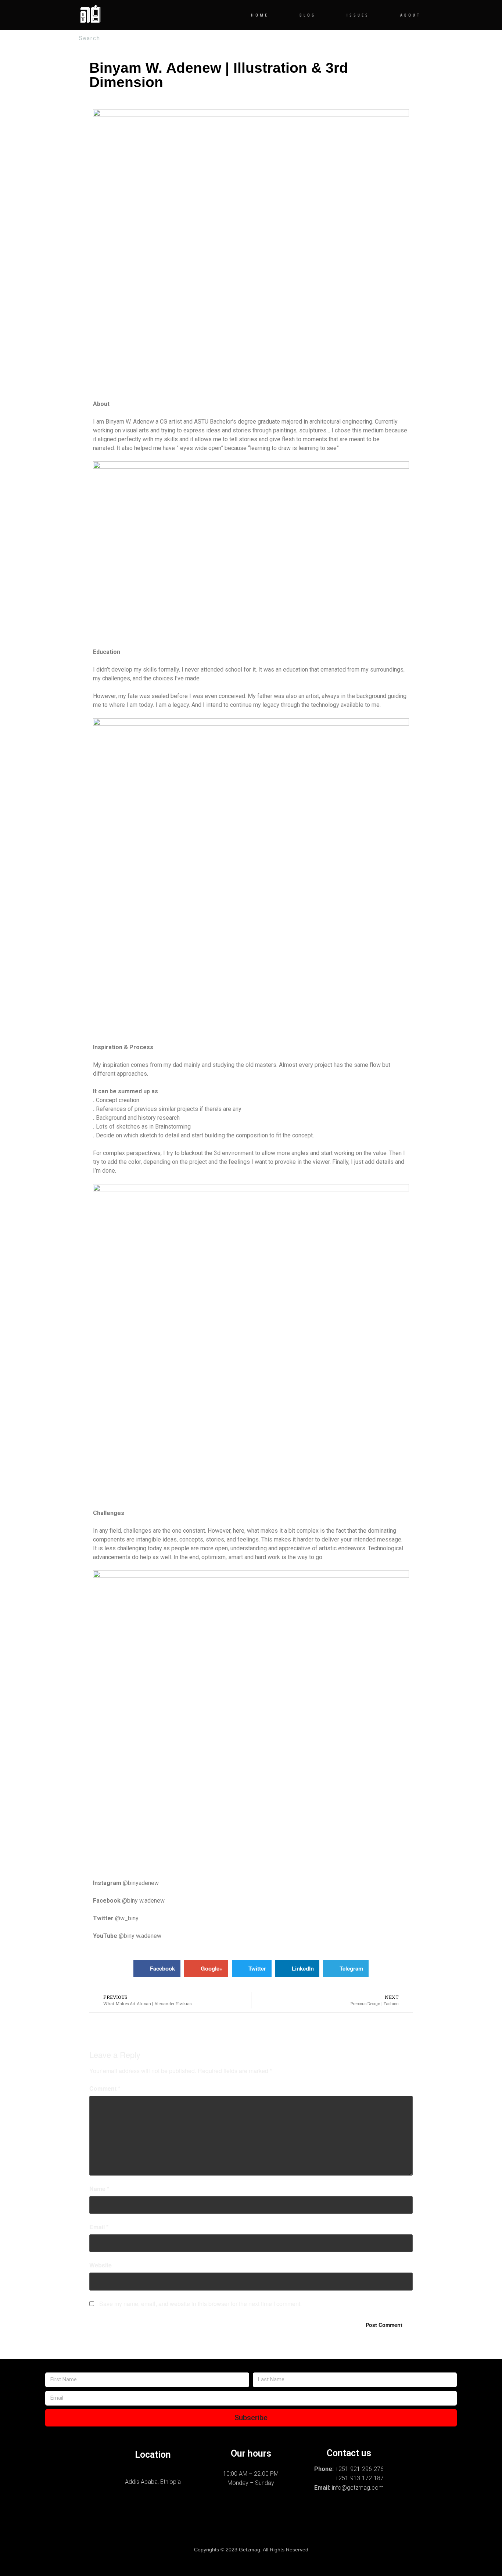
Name (99, 2189)
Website (101, 2265)
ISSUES (358, 15)
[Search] (408, 38)
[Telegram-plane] (214, 2523)
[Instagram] (101, 2523)
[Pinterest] (326, 2523)
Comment (105, 2088)
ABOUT (411, 15)
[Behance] (176, 2523)
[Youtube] (401, 2523)
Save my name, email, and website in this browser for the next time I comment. (200, 2304)
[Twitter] (251, 2523)
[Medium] (363, 2523)
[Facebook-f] (139, 2523)
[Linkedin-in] (288, 2523)
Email (99, 2227)
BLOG (308, 15)
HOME (260, 15)
